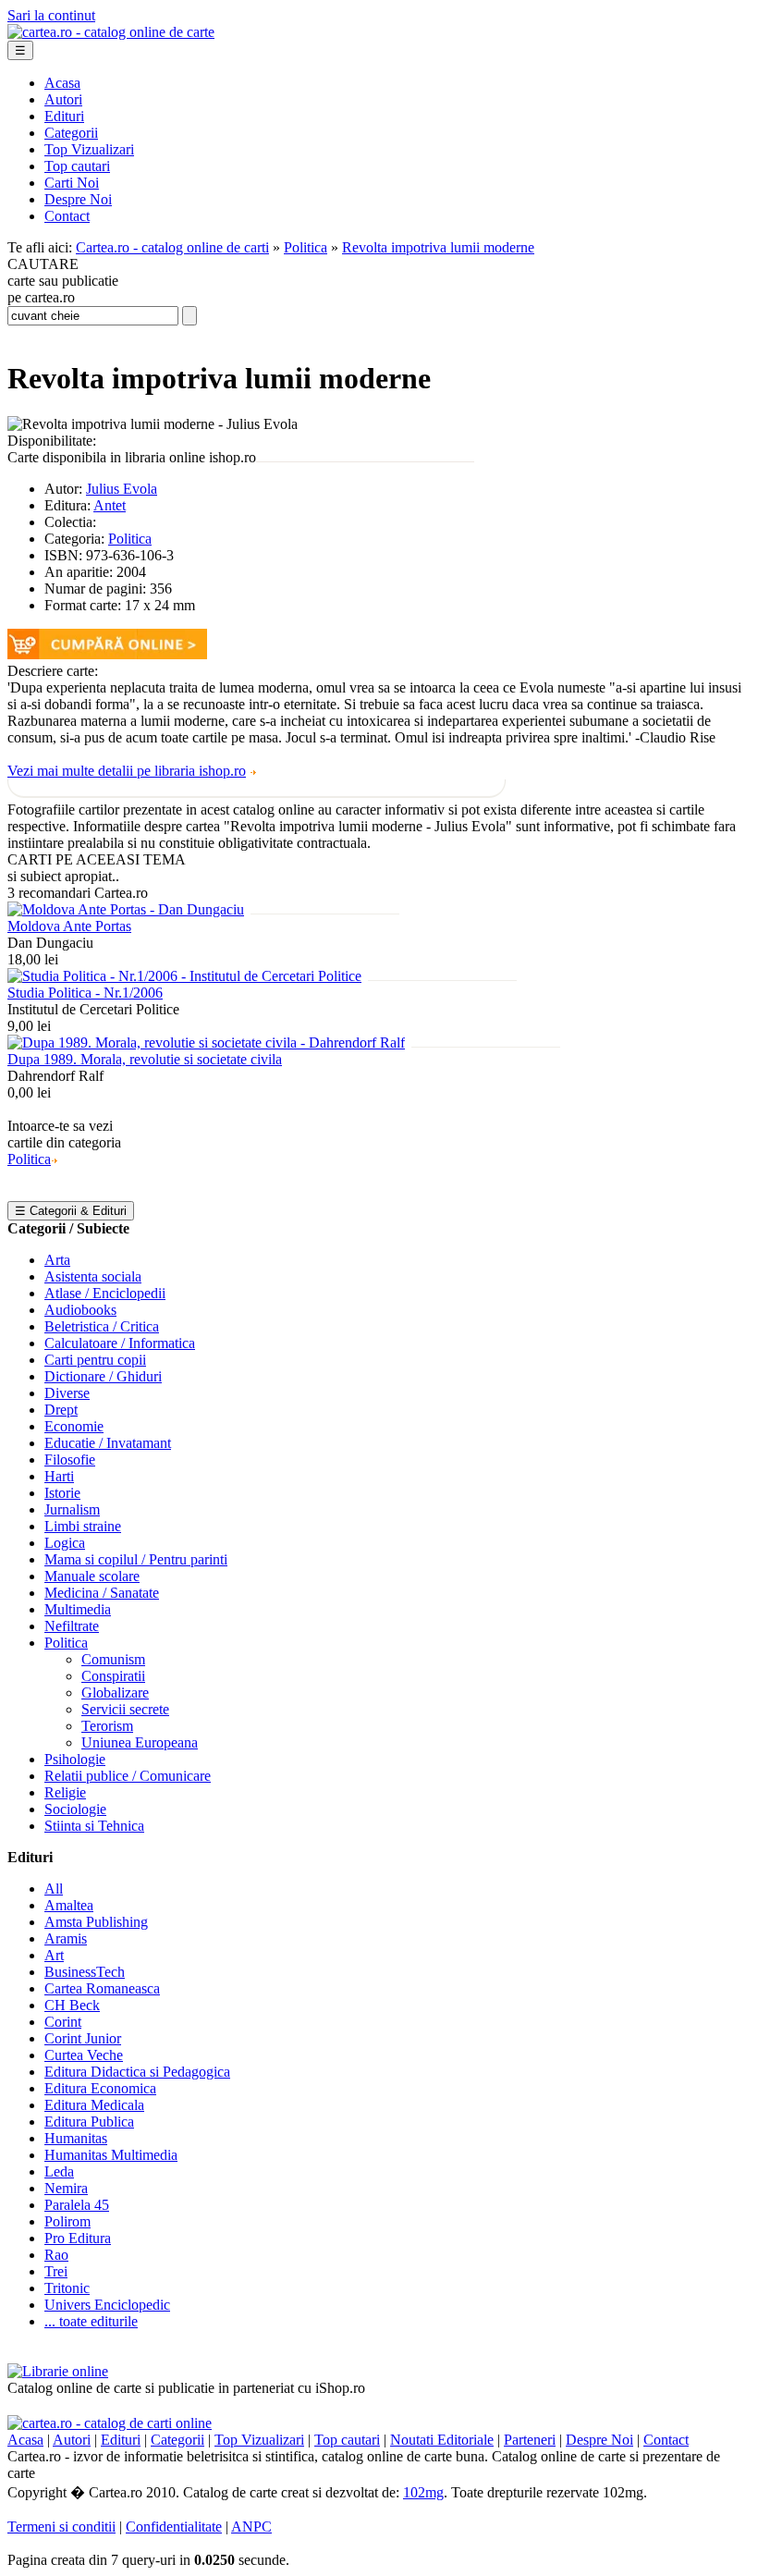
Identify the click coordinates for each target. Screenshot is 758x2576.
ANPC (251, 2527)
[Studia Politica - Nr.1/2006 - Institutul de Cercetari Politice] (184, 976)
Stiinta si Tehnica (94, 1826)
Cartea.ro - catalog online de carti (172, 247)
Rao (56, 2255)
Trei (56, 2271)
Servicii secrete (125, 1709)
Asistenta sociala (93, 1276)
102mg (423, 2492)
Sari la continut (51, 15)
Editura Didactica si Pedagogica (137, 2072)
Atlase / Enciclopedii (105, 1293)
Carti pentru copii (95, 1360)
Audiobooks (80, 1310)
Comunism (113, 1659)
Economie (74, 1426)
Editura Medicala (94, 2105)
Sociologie (75, 1809)
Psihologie (75, 1759)
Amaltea (69, 1905)
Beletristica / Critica (102, 1326)
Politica (306, 247)
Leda (59, 2171)
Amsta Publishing (96, 1922)
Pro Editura (78, 2238)
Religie (65, 1792)
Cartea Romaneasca (102, 1988)
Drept (61, 1410)
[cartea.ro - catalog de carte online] (111, 32)
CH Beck (72, 2005)
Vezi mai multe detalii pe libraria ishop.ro (127, 771)
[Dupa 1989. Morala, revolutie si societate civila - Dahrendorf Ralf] (206, 1043)
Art (54, 1955)
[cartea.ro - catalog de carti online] (110, 2423)
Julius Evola (122, 489)
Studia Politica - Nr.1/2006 (85, 993)
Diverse (67, 1393)
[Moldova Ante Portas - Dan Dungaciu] (126, 909)
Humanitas (76, 2138)
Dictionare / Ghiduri (103, 1376)
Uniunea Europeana (140, 1742)
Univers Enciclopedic (107, 2305)
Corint (63, 2022)
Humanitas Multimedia (111, 2155)
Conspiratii (113, 1676)
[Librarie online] (58, 2371)
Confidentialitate (174, 2527)
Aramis (66, 1938)
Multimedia (78, 1609)
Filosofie (70, 1460)
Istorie (62, 1493)
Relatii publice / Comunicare (128, 1776)
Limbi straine (83, 1526)
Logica (65, 1543)
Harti (59, 1476)
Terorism (107, 1726)
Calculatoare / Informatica (120, 1343)
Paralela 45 (77, 2205)
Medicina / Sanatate (102, 1593)
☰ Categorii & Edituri (71, 1211)
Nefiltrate (72, 1626)
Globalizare (115, 1693)
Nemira (66, 2188)
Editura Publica (89, 2122)
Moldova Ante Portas (69, 926)
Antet (110, 505)
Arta (57, 1260)
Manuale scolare (92, 1576)
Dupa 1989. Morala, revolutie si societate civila (145, 1059)
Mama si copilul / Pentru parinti (136, 1559)
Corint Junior (83, 2038)
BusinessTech (85, 1972)
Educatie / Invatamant (108, 1443)
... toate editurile (91, 2321)
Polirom (67, 2221)
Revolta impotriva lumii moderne (438, 247)
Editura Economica (100, 2088)
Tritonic (67, 2288)
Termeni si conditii (61, 2527)
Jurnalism (72, 1509)
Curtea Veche (84, 2055)
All (54, 1889)
